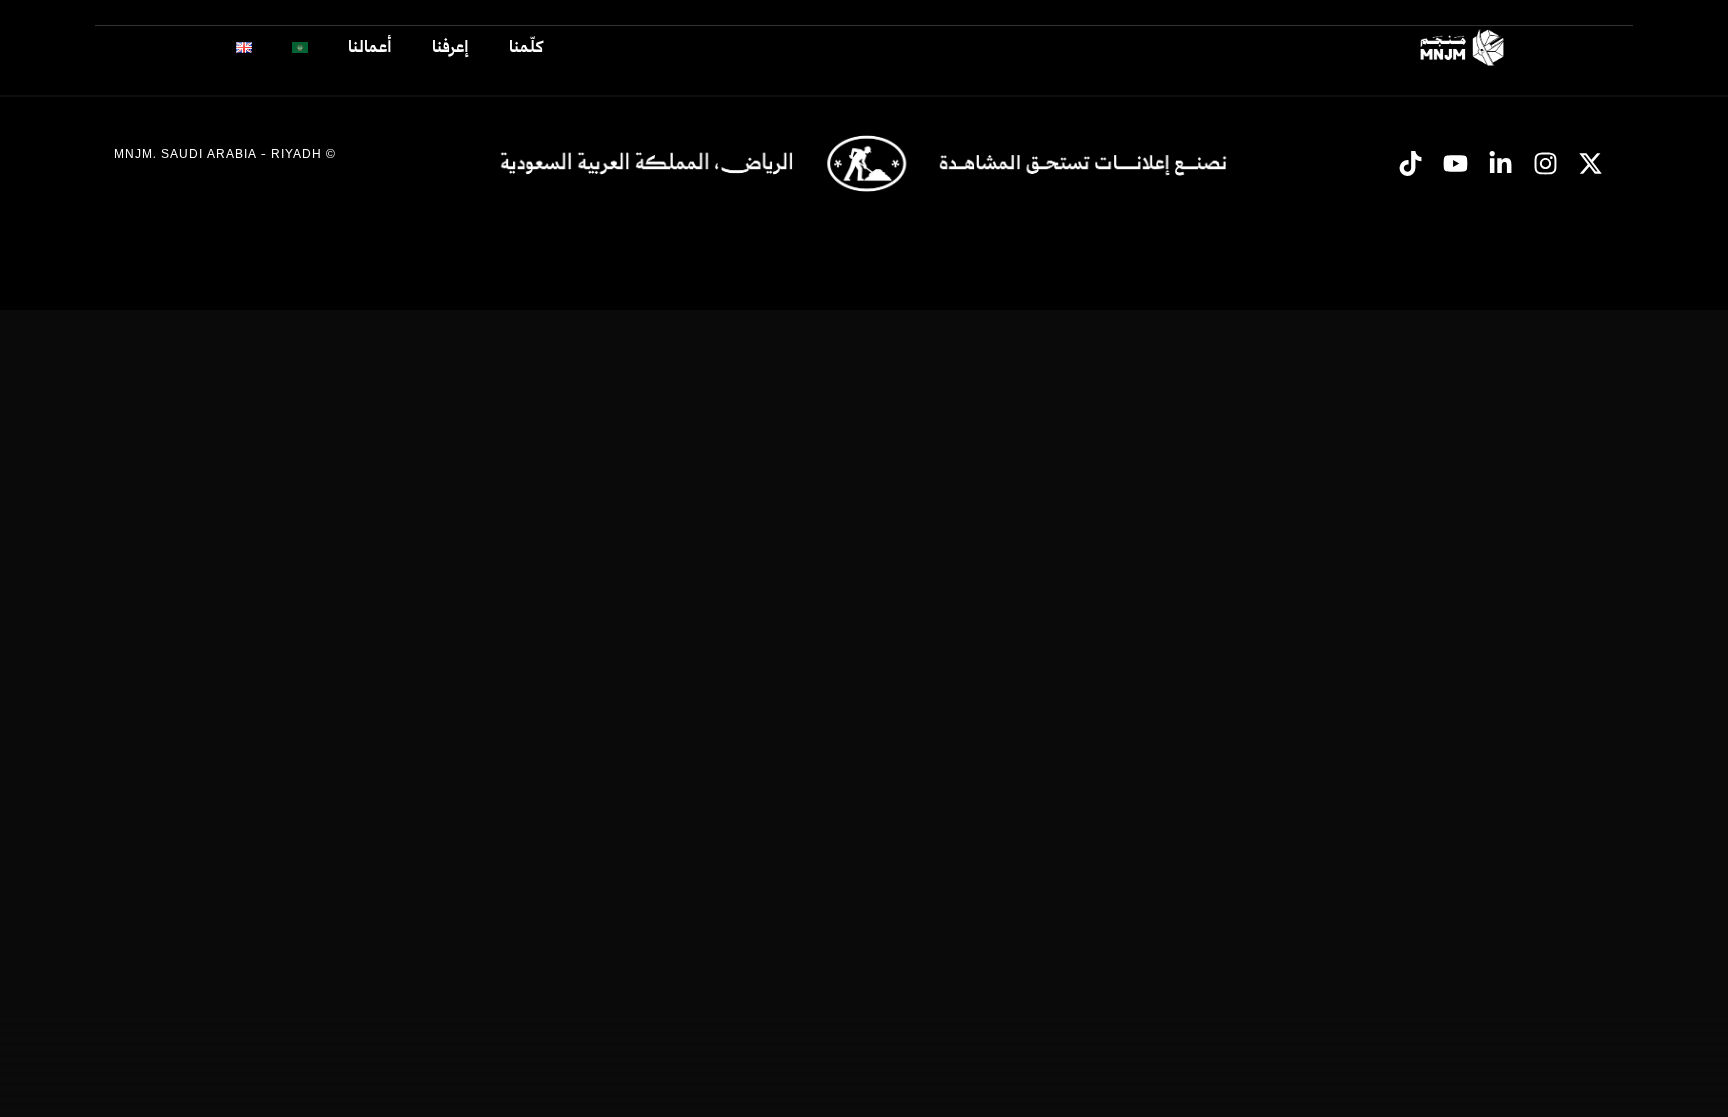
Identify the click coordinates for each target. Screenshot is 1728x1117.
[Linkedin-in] (1501, 163)
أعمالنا (370, 47)
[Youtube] (1456, 163)
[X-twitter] (1591, 163)
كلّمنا (526, 47)
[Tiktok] (1411, 163)
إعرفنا (450, 47)
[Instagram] (1546, 163)
